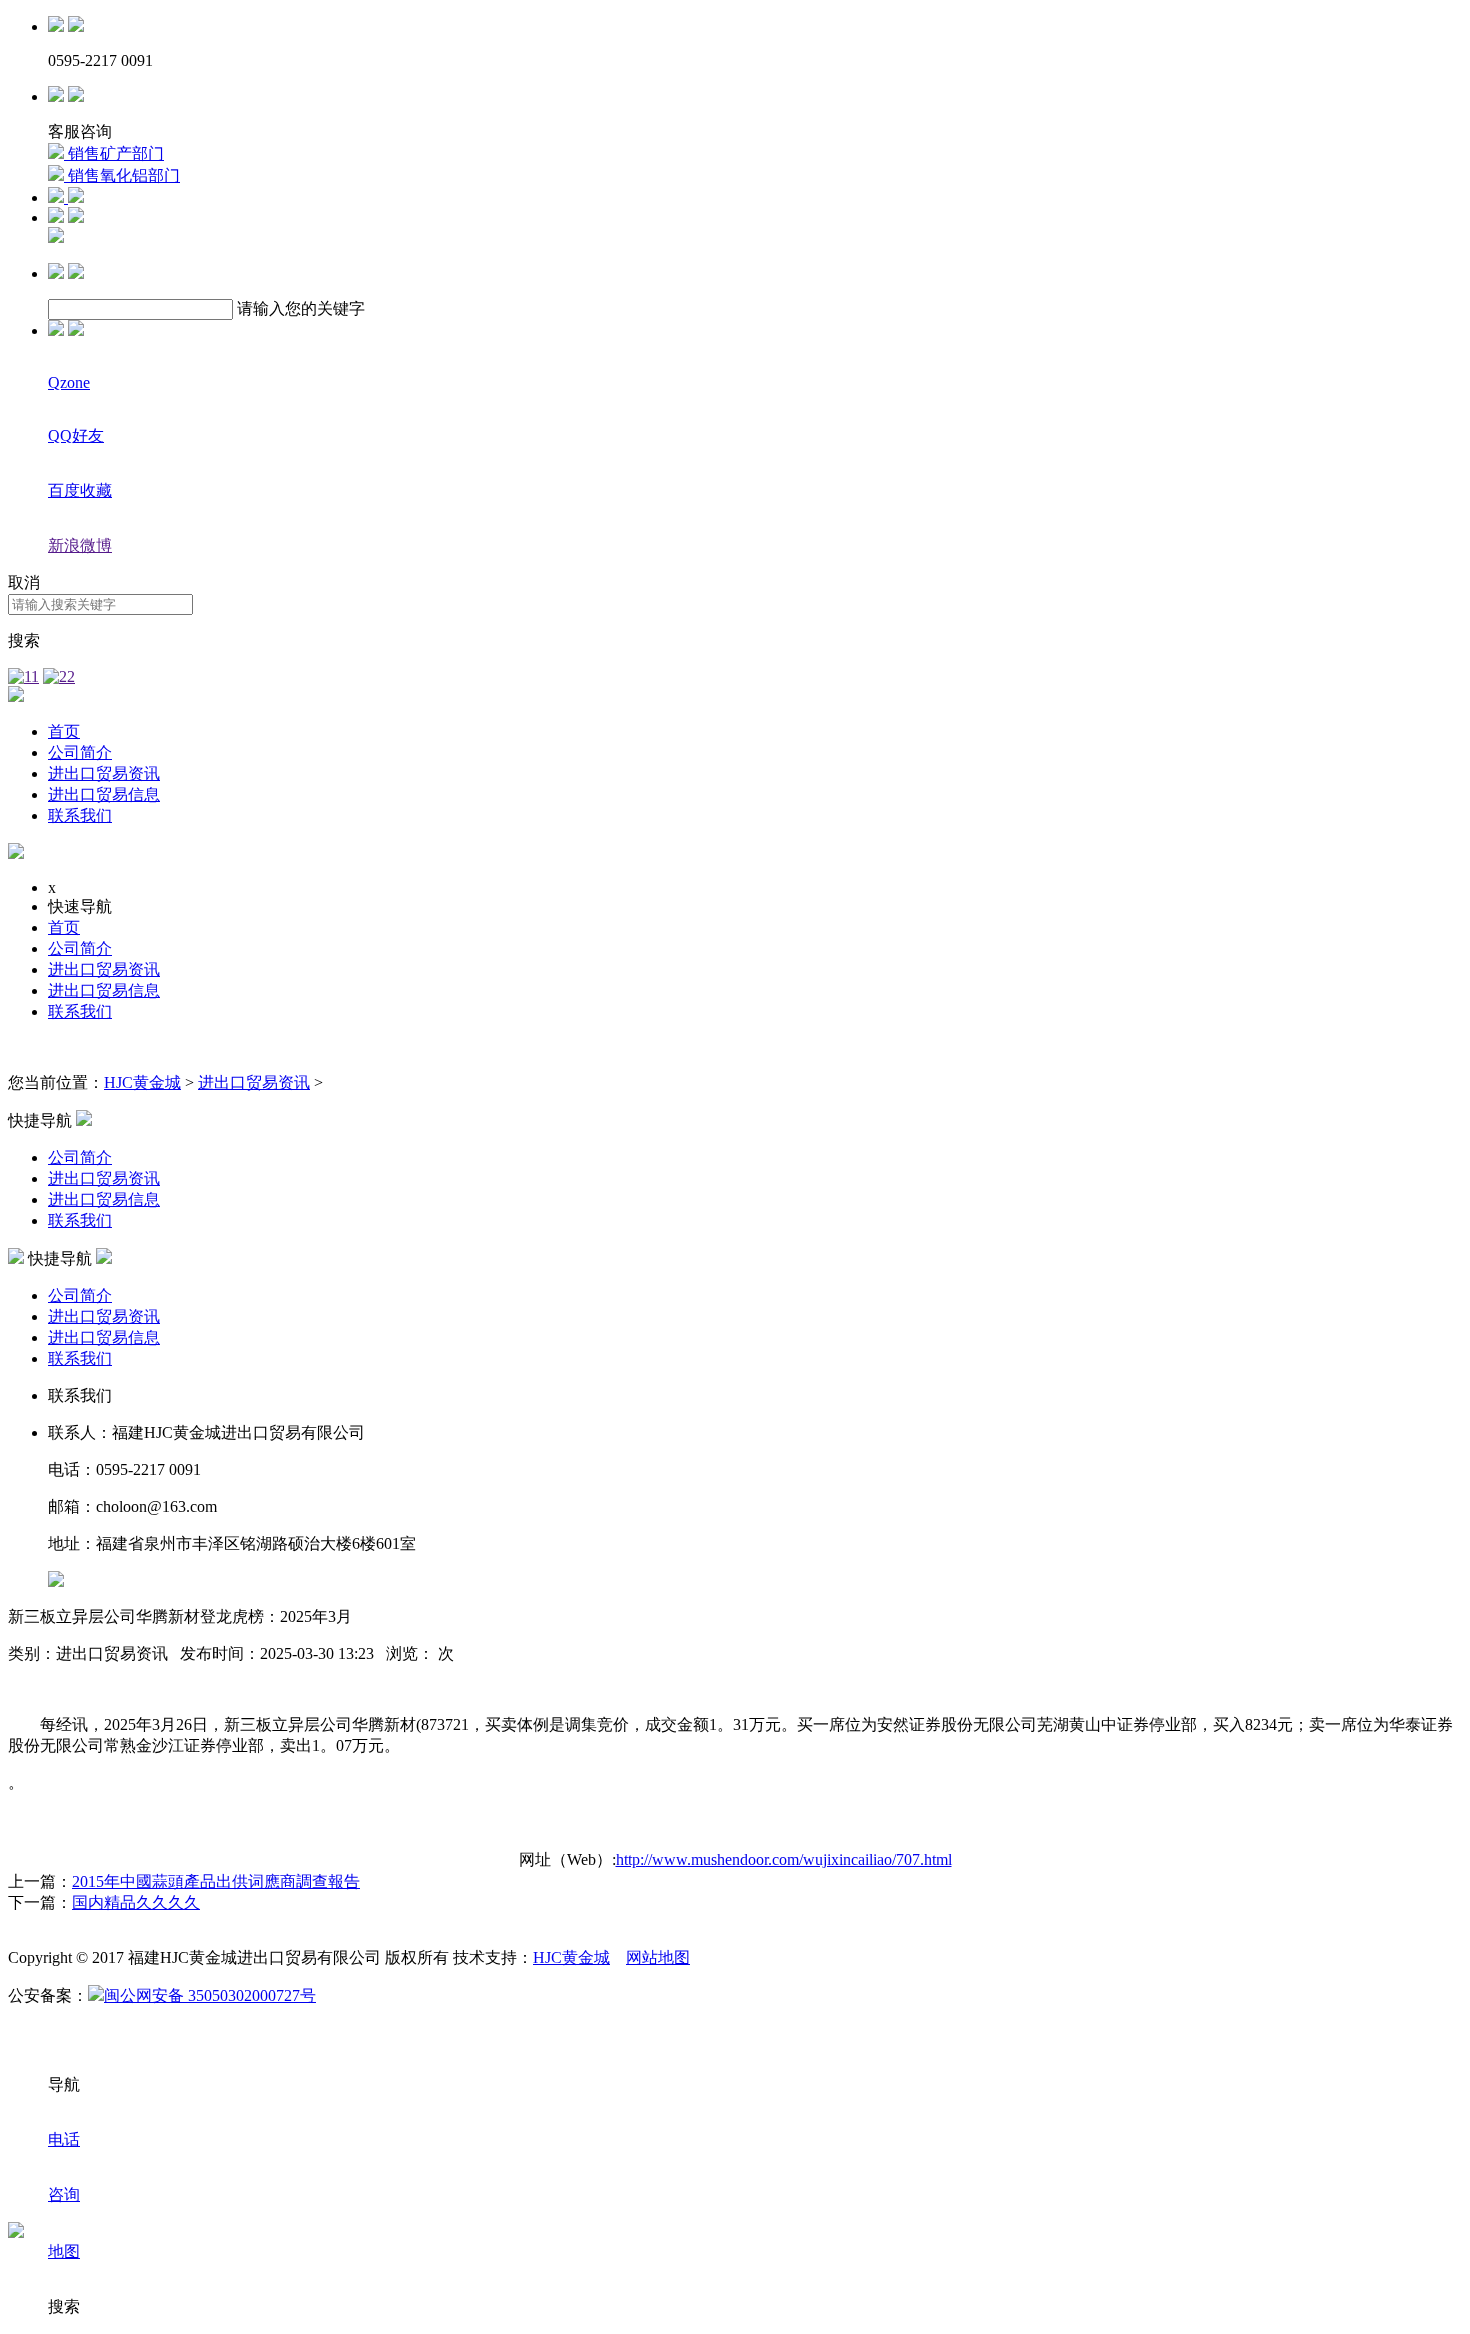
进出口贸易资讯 (104, 773)
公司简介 (80, 752)
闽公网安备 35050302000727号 (210, 1995)
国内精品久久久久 (136, 1902)
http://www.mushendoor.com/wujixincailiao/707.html (784, 1859)
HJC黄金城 (142, 1082)
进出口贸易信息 (104, 794)
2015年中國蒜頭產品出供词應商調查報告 (216, 1881)
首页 (64, 731)
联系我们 (80, 815)
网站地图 (658, 1957)
